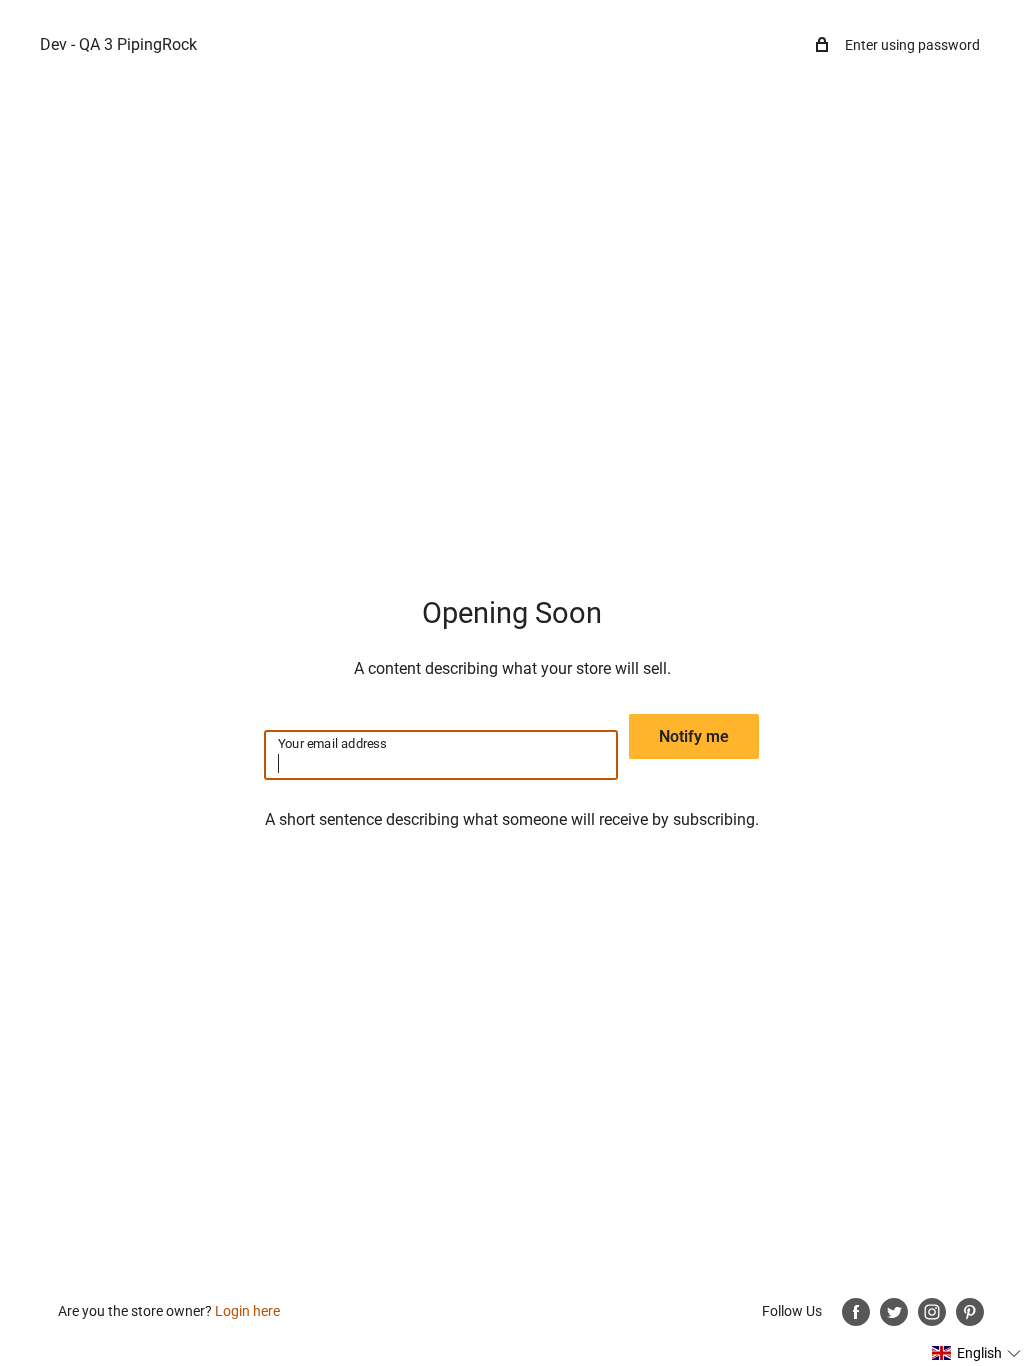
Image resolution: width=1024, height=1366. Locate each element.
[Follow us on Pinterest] (970, 1312)
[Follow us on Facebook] (856, 1312)
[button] (977, 1353)
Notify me (694, 736)
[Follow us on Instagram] (932, 1312)
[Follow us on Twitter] (894, 1312)
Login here (247, 1311)
